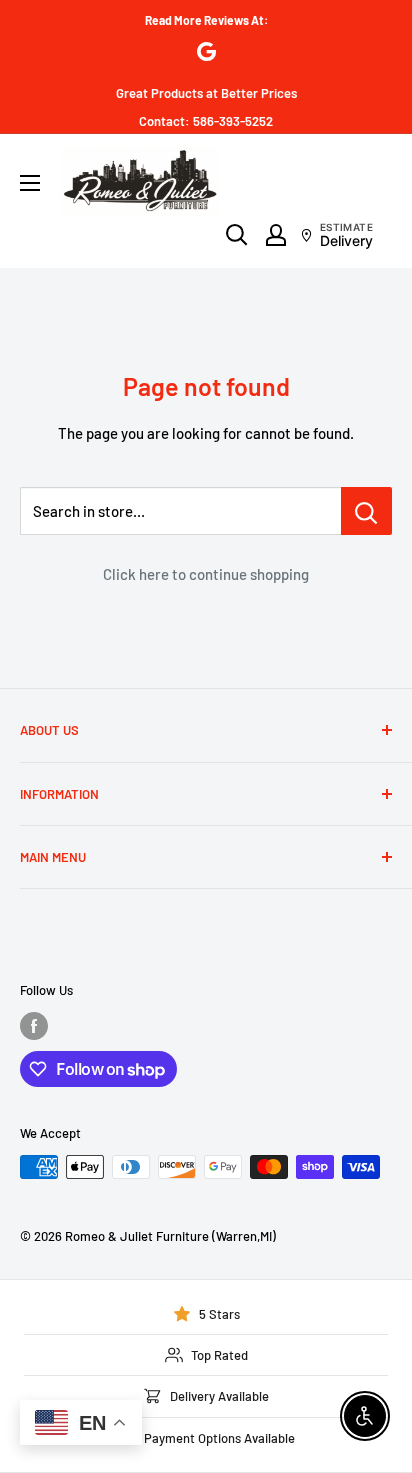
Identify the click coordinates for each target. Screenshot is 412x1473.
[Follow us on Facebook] (34, 1026)
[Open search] (237, 235)
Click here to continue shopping (206, 574)
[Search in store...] (366, 511)
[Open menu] (30, 183)
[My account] (276, 235)
